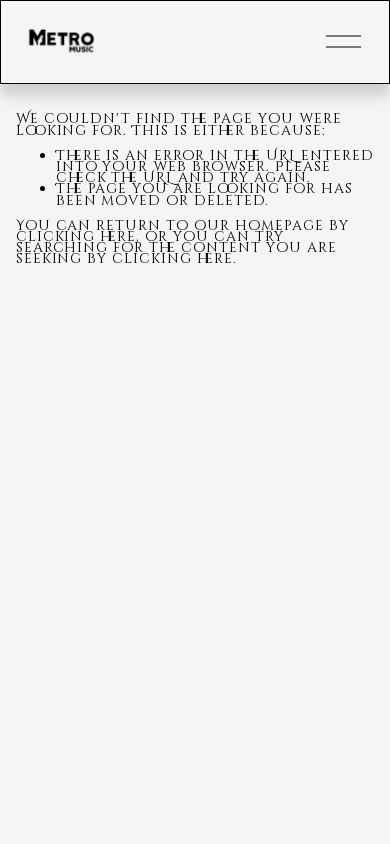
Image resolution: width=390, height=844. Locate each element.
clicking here (76, 236)
